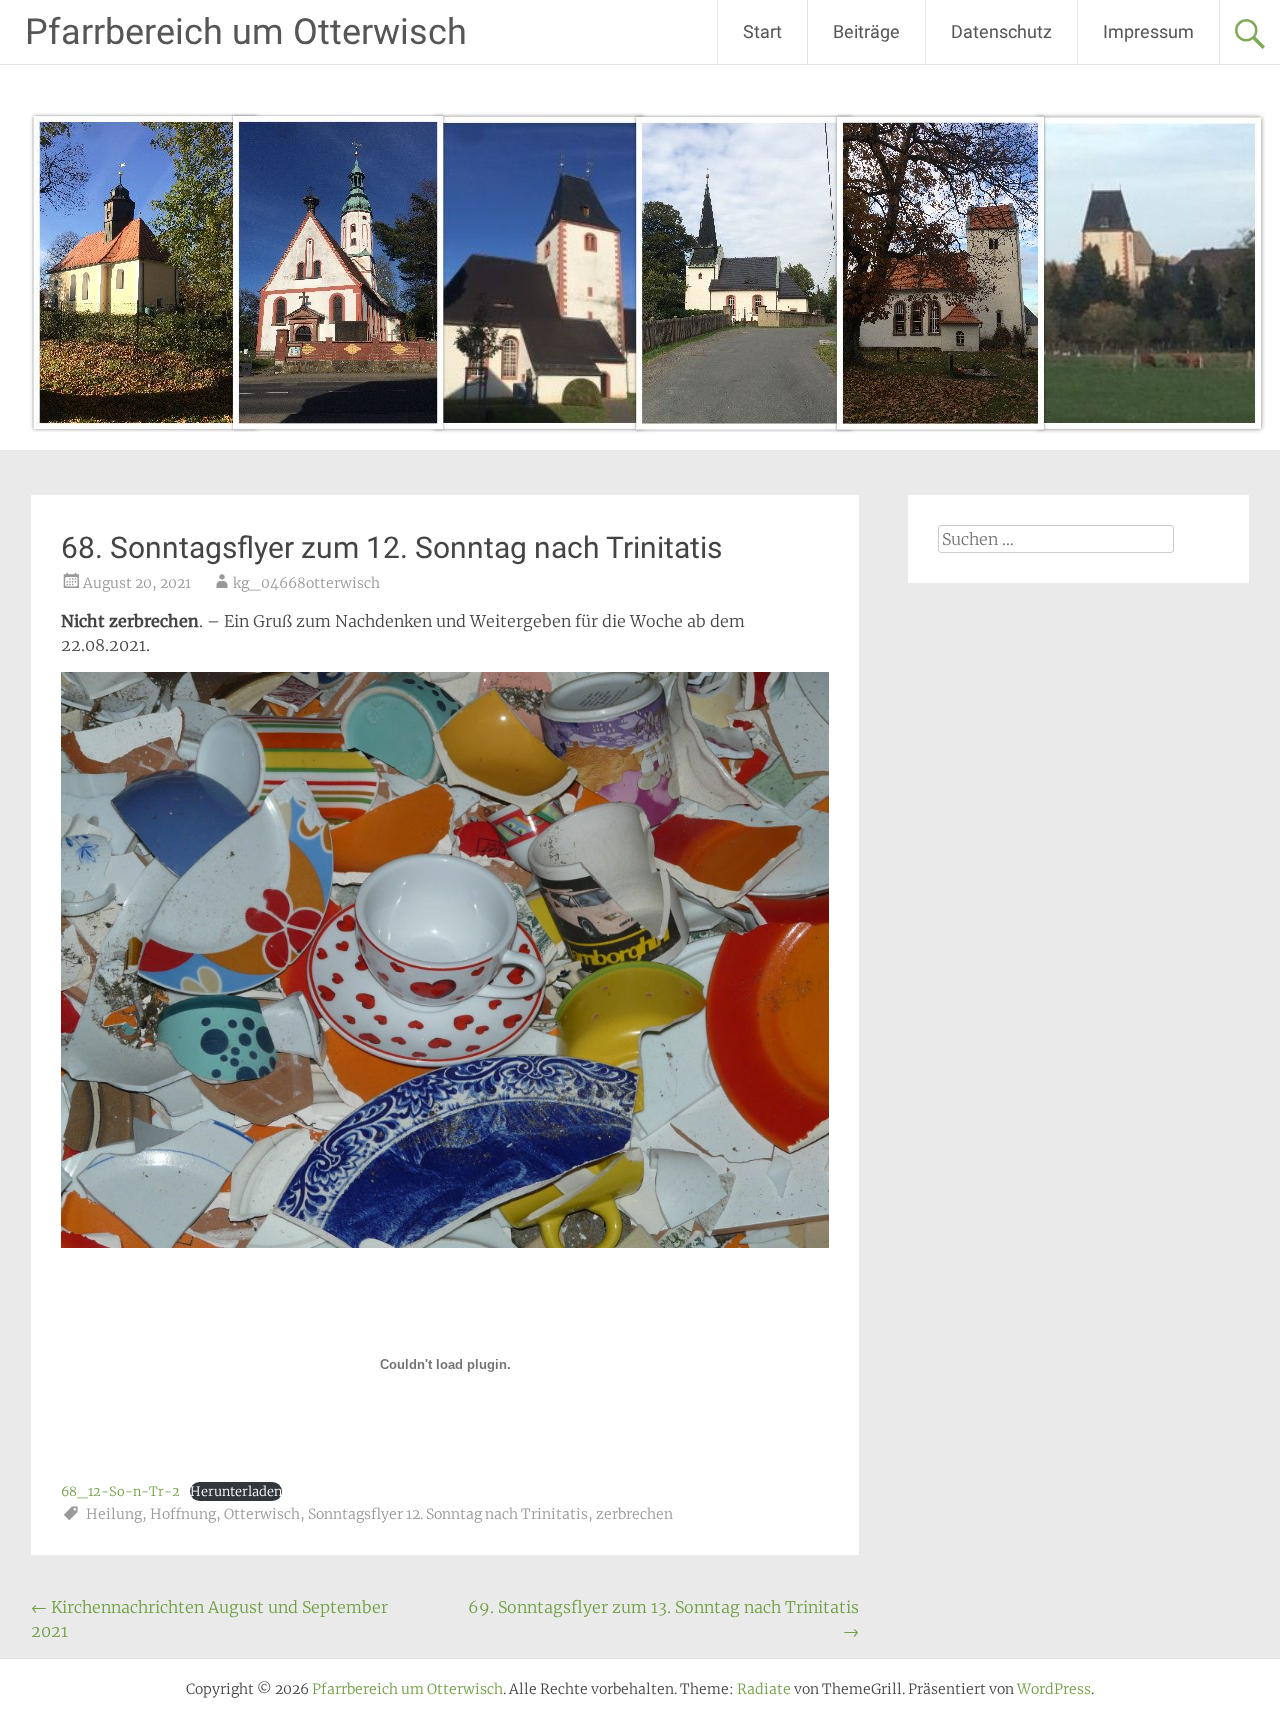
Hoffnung (183, 1514)
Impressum (1148, 31)
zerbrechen (634, 1514)
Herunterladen (236, 1491)
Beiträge (866, 31)
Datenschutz (1001, 31)
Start (762, 31)
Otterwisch (262, 1514)
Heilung (114, 1514)
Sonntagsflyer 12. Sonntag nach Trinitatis (448, 1514)
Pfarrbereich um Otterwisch (246, 32)
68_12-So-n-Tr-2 (120, 1491)
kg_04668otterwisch (306, 583)
